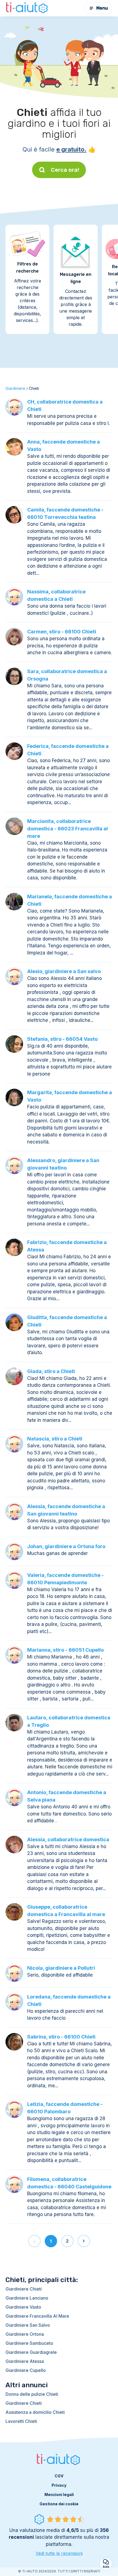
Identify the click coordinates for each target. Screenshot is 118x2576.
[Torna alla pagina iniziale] (27, 8)
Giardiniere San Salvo (28, 2325)
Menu (102, 8)
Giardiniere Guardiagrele (31, 2352)
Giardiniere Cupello (26, 2370)
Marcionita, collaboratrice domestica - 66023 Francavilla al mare (68, 829)
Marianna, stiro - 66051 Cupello (65, 1650)
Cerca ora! (65, 170)
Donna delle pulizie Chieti (32, 2394)
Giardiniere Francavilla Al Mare (37, 2316)
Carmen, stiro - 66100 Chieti (62, 632)
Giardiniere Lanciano (27, 2298)
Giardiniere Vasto (23, 2307)
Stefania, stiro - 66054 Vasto (62, 1039)
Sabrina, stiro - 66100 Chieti (61, 2037)
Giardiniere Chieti (24, 2289)
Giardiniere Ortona (25, 2334)
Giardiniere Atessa (25, 2361)
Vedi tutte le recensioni (59, 2553)
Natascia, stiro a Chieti (55, 1439)
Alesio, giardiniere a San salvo (64, 971)
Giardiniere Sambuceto (29, 2343)
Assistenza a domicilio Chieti (35, 2412)
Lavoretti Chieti (21, 2421)
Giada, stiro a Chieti (51, 1371)
